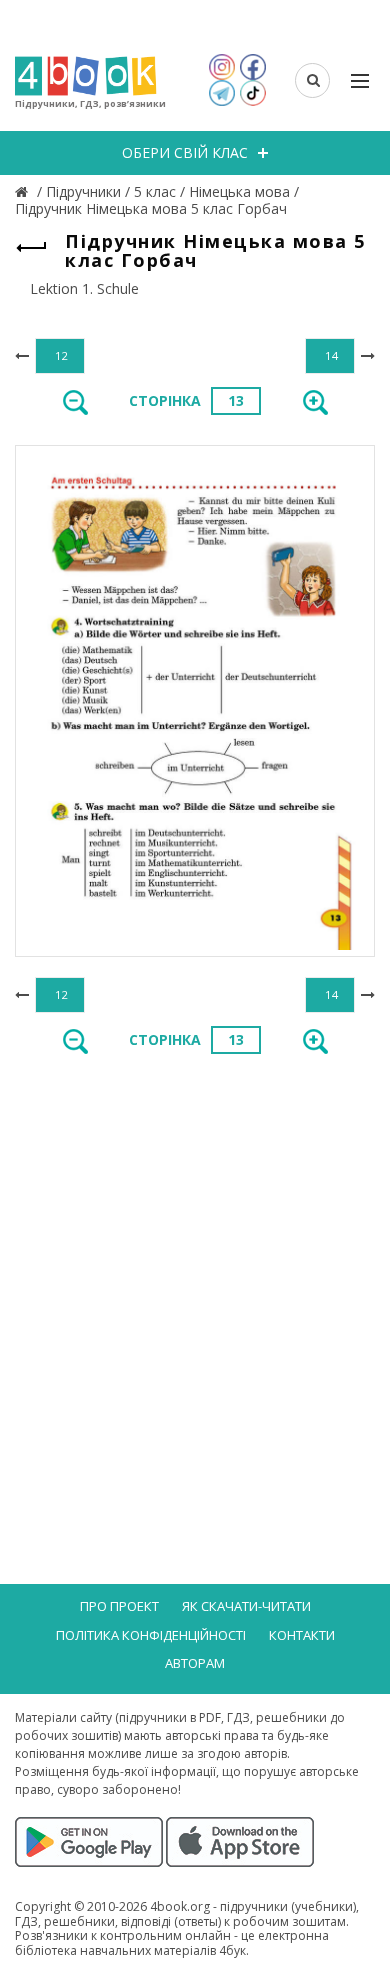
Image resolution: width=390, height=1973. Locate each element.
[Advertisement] (195, 1281)
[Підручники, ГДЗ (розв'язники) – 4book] (24, 191)
